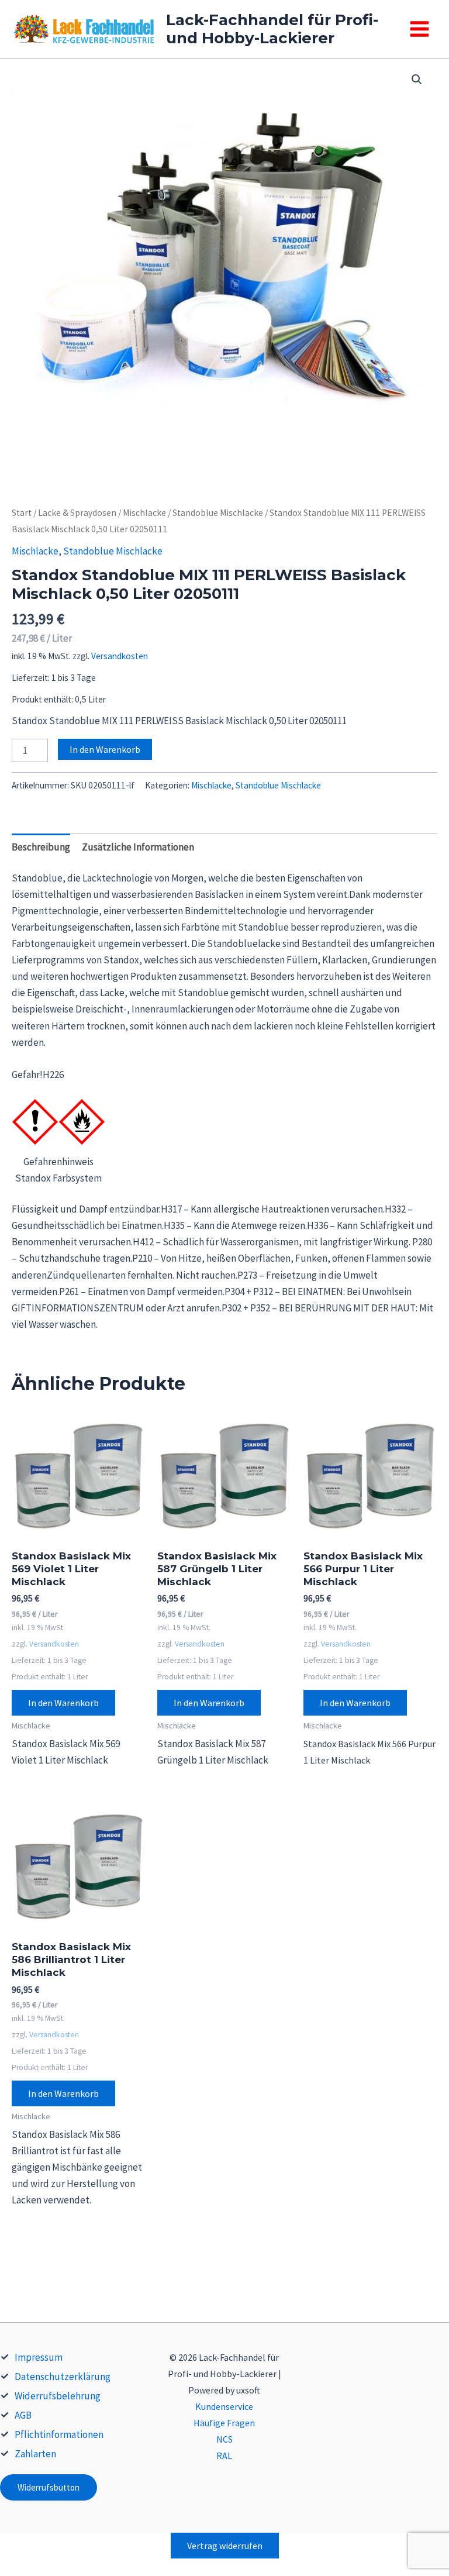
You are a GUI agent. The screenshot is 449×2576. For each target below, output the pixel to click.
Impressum (39, 2357)
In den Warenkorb (105, 749)
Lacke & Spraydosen (77, 513)
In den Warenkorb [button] (63, 1703)
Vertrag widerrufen (225, 2546)
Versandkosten (120, 656)
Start (22, 513)
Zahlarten (35, 2454)
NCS (224, 2439)
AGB (23, 2415)
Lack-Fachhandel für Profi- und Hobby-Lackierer (272, 29)
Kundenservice (224, 2406)
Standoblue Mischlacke (218, 513)
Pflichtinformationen (59, 2434)
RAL (224, 2456)
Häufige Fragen (224, 2423)
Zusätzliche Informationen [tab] (138, 847)
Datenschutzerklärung (63, 2377)
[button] (417, 80)
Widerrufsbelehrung (58, 2396)
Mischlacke (144, 513)
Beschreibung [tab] (41, 847)
